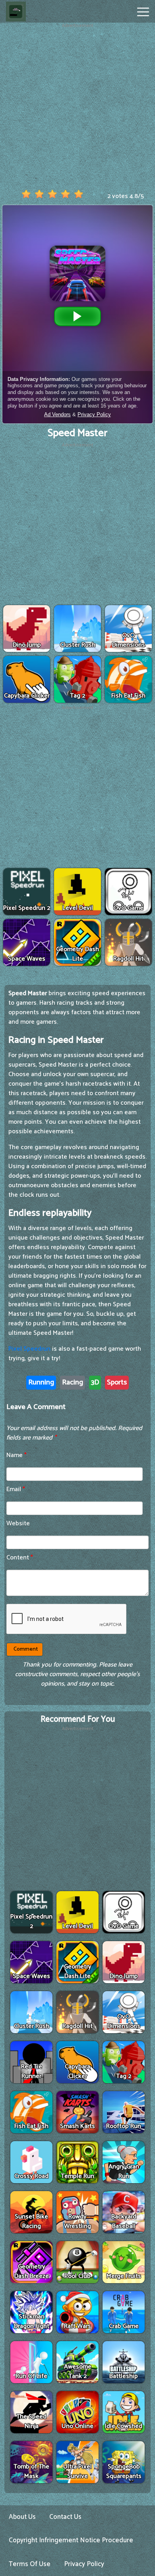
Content (20, 1558)
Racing (73, 1382)
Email (16, 1489)
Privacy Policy (84, 2564)
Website (18, 1523)
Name (16, 1455)
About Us (22, 2517)
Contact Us (65, 2517)
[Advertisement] (77, 107)
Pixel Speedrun (29, 1349)
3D (95, 1382)
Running (41, 1382)
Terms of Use (30, 2564)
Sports (117, 1382)
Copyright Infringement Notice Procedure (71, 2540)
